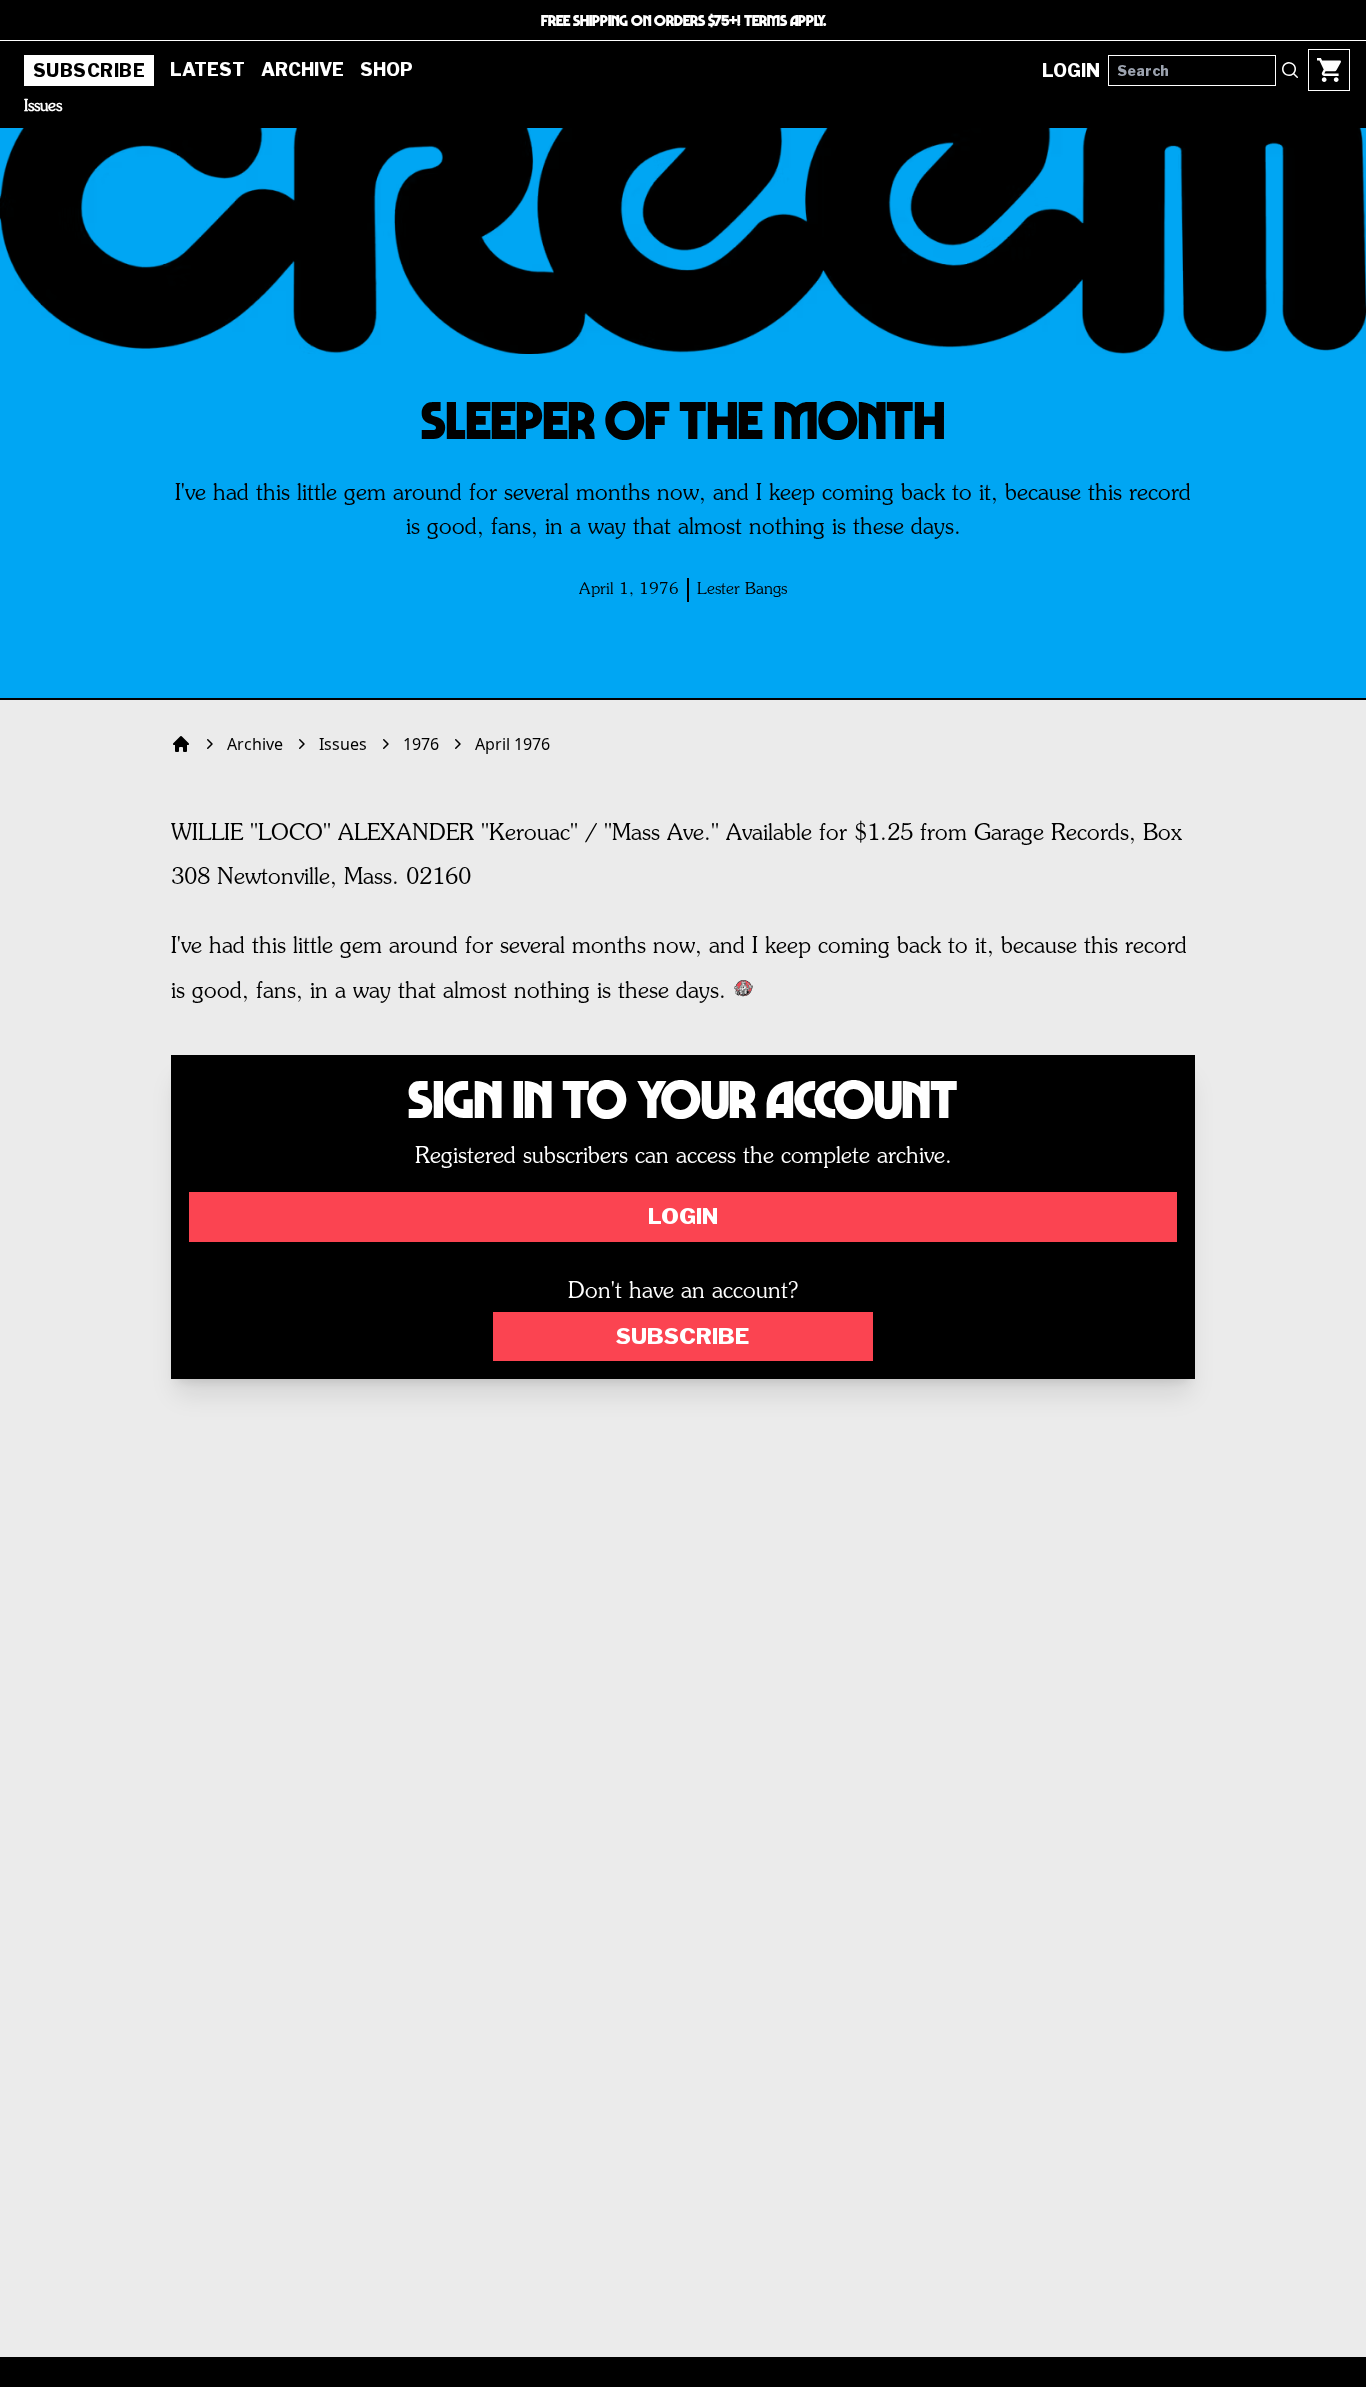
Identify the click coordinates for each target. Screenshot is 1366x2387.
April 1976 (512, 744)
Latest (207, 69)
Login (683, 1216)
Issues (43, 107)
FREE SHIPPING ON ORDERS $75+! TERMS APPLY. (683, 20)
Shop (386, 69)
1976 (421, 744)
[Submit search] (1290, 70)
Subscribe (89, 70)
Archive (302, 69)
